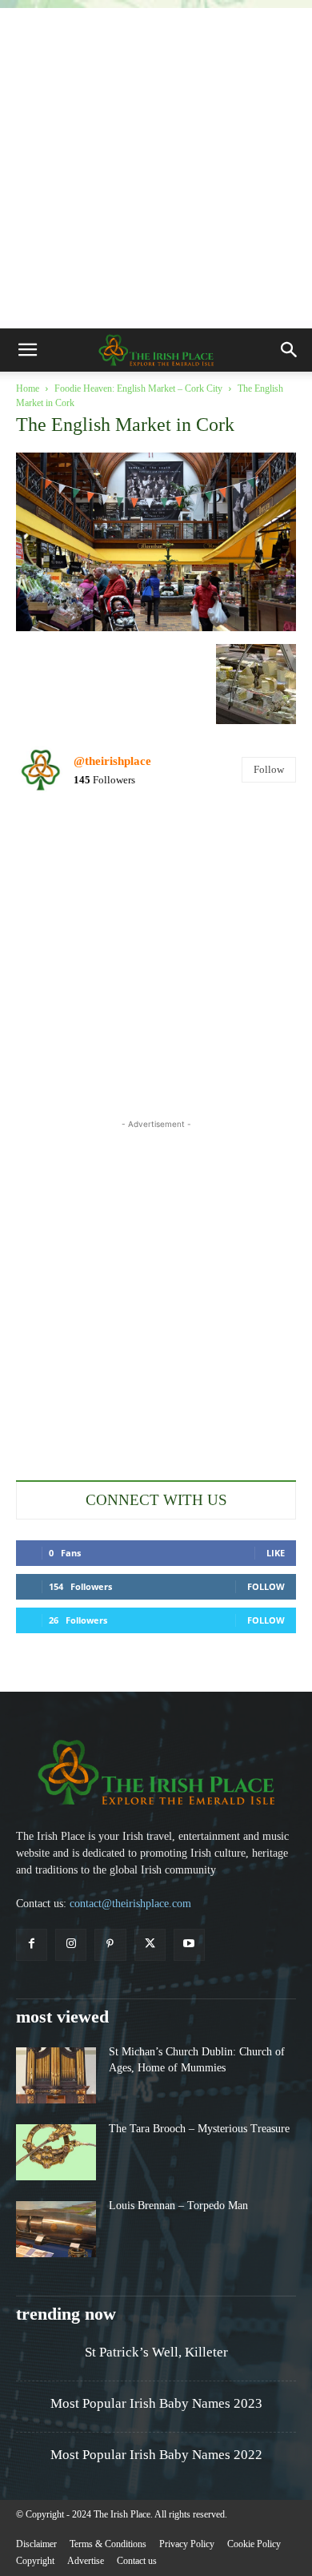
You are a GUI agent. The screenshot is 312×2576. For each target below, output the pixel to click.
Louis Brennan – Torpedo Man (178, 2206)
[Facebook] (32, 1944)
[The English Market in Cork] (156, 627)
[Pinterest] (110, 1944)
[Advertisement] (156, 164)
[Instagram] (71, 1944)
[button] (27, 350)
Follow (269, 769)
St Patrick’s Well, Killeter (156, 2352)
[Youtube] (189, 1944)
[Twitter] (150, 1944)
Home (28, 388)
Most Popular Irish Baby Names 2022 (156, 2455)
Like (276, 1553)
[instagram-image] (62, 852)
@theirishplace (112, 761)
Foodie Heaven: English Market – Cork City (138, 388)
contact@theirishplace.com (130, 1904)
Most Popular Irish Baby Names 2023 (156, 2403)
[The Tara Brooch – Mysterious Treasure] (56, 2152)
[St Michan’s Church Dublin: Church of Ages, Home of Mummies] (56, 2075)
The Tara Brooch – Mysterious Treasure (199, 2129)
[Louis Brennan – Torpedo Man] (56, 2229)
